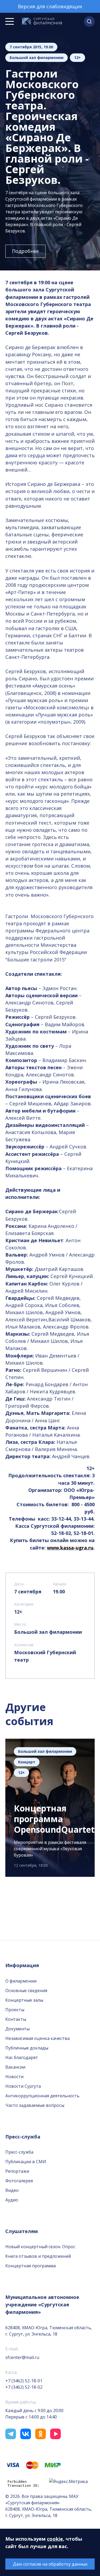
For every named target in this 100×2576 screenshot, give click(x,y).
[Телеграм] (11, 2434)
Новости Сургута (23, 2086)
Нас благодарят (22, 2057)
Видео (12, 2190)
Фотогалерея (19, 2181)
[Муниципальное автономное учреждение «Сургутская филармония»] (42, 22)
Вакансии (15, 2067)
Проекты (15, 2010)
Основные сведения (26, 1991)
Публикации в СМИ (26, 2162)
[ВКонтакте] (26, 2434)
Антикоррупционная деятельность (42, 2096)
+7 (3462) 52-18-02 (24, 2387)
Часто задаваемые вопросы (35, 2105)
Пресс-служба (19, 2152)
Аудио (12, 2200)
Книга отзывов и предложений (38, 2256)
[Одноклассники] (41, 2434)
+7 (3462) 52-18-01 (24, 2381)
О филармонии (21, 1981)
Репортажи (17, 2171)
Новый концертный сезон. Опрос (40, 2247)
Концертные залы (24, 2000)
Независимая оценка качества (37, 2038)
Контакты (16, 2019)
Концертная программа (31, 2266)
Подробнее (25, 251)
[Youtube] (55, 2434)
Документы (17, 2029)
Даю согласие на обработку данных (50, 2564)
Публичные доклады (27, 2048)
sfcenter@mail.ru (22, 2357)
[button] (89, 22)
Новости (14, 2077)
